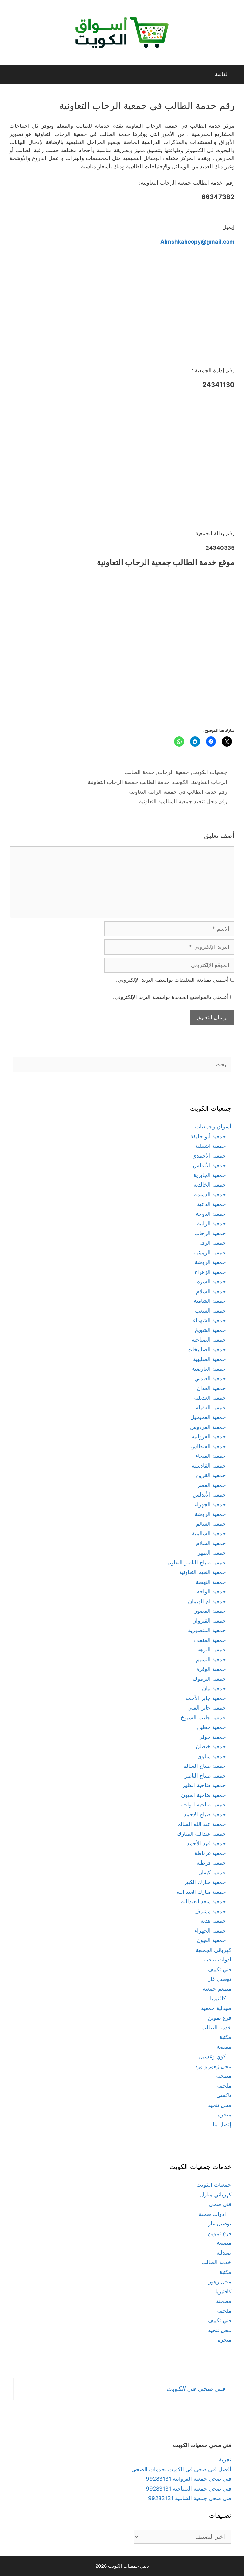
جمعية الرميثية (210, 1253)
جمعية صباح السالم (205, 1766)
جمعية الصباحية (209, 1340)
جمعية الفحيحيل (208, 1417)
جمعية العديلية (210, 1398)
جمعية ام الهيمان (207, 1601)
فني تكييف (220, 1969)
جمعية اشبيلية (210, 1146)
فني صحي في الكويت (196, 2388)
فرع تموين (220, 2018)
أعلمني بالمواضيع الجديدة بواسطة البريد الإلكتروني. (171, 997)
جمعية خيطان (211, 1746)
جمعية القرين (211, 1475)
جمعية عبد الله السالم (202, 1824)
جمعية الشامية (210, 1301)
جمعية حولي (212, 1737)
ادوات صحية (218, 1960)
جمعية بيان (214, 1688)
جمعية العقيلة (211, 1408)
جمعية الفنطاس (208, 1446)
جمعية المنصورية (207, 1630)
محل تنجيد (220, 2105)
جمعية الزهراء (210, 1272)
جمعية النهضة (211, 1582)
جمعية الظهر (212, 1553)
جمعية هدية (213, 1921)
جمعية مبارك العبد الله (201, 1892)
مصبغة (224, 2047)
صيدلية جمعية (216, 2008)
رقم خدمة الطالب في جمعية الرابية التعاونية (178, 792)
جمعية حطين (211, 1727)
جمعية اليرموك (209, 1679)
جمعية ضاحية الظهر (204, 1785)
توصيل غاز (220, 1979)
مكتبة (225, 2037)
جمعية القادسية (209, 1466)
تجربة (225, 2459)
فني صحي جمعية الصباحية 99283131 (189, 2489)
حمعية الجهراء (210, 1931)
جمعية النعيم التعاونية (203, 1572)
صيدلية (224, 2253)
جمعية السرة (211, 1281)
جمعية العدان (211, 1388)
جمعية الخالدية (210, 1185)
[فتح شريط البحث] (10, 74)
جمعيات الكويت (210, 772)
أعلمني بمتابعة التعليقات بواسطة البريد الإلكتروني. (172, 980)
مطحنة (224, 2076)
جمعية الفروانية (209, 1436)
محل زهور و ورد (213, 2066)
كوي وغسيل (212, 2056)
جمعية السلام (211, 1291)
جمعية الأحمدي (209, 1156)
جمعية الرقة (213, 1243)
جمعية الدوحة (211, 1214)
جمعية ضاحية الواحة (203, 1805)
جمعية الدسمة (210, 1194)
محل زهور (220, 2282)
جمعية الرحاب (173, 772)
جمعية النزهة (212, 1650)
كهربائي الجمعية (213, 1950)
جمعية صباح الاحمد (205, 1814)
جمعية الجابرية (210, 1175)
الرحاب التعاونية (210, 782)
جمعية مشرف (210, 1911)
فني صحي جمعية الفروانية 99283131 (189, 2479)
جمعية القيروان (209, 1621)
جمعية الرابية (211, 1223)
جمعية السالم (211, 1524)
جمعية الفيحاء (211, 1456)
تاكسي (224, 2095)
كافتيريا (218, 1998)
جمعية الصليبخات (207, 1349)
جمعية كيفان (212, 1873)
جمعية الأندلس (209, 1165)
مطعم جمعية (217, 1989)
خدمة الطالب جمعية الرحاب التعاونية (129, 782)
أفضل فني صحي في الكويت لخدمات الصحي (181, 2469)
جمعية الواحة (211, 1591)
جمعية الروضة (210, 1262)
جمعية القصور (210, 1611)
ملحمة (224, 2086)
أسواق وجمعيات (213, 1127)
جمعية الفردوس (208, 1427)
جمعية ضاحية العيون (203, 1795)
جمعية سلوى (212, 1756)
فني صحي (220, 2204)
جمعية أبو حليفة (208, 1136)
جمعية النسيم (211, 1659)
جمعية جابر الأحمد (206, 1698)
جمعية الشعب (210, 1311)
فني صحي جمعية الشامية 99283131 (190, 2498)
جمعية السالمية (209, 1533)
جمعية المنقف (210, 1640)
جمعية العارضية (209, 1369)
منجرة (224, 2115)
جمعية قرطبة (211, 1863)
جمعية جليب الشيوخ (203, 1718)
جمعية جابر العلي (207, 1708)
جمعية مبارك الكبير (205, 1882)
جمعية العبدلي (210, 1378)
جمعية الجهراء (210, 1504)
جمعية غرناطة (210, 1853)
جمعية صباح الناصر (205, 1776)
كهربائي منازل (216, 2195)
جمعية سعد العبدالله (203, 1901)
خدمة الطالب (139, 772)
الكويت (181, 782)
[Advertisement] (122, 308)
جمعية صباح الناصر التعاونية (196, 1563)
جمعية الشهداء (210, 1320)
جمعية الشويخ (210, 1330)
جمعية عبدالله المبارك (201, 1834)
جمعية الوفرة (211, 1669)
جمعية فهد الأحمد (206, 1843)
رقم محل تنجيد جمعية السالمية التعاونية (183, 801)
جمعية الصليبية (210, 1359)
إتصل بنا (222, 2124)
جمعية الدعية (211, 1204)
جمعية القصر (211, 1485)
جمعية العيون (211, 1940)
